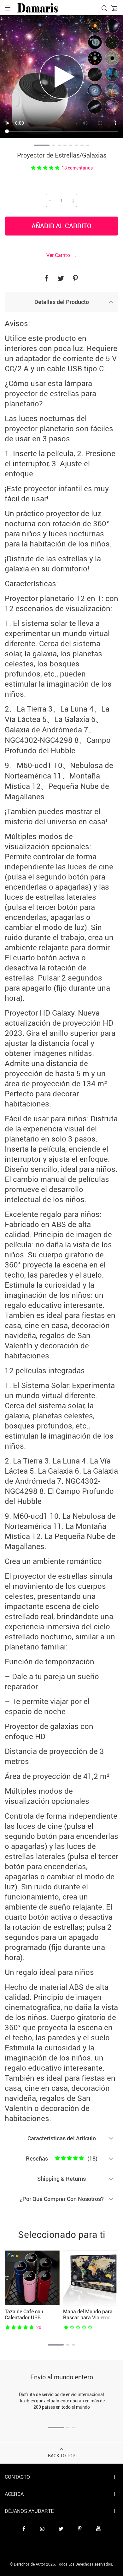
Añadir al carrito (61, 226)
